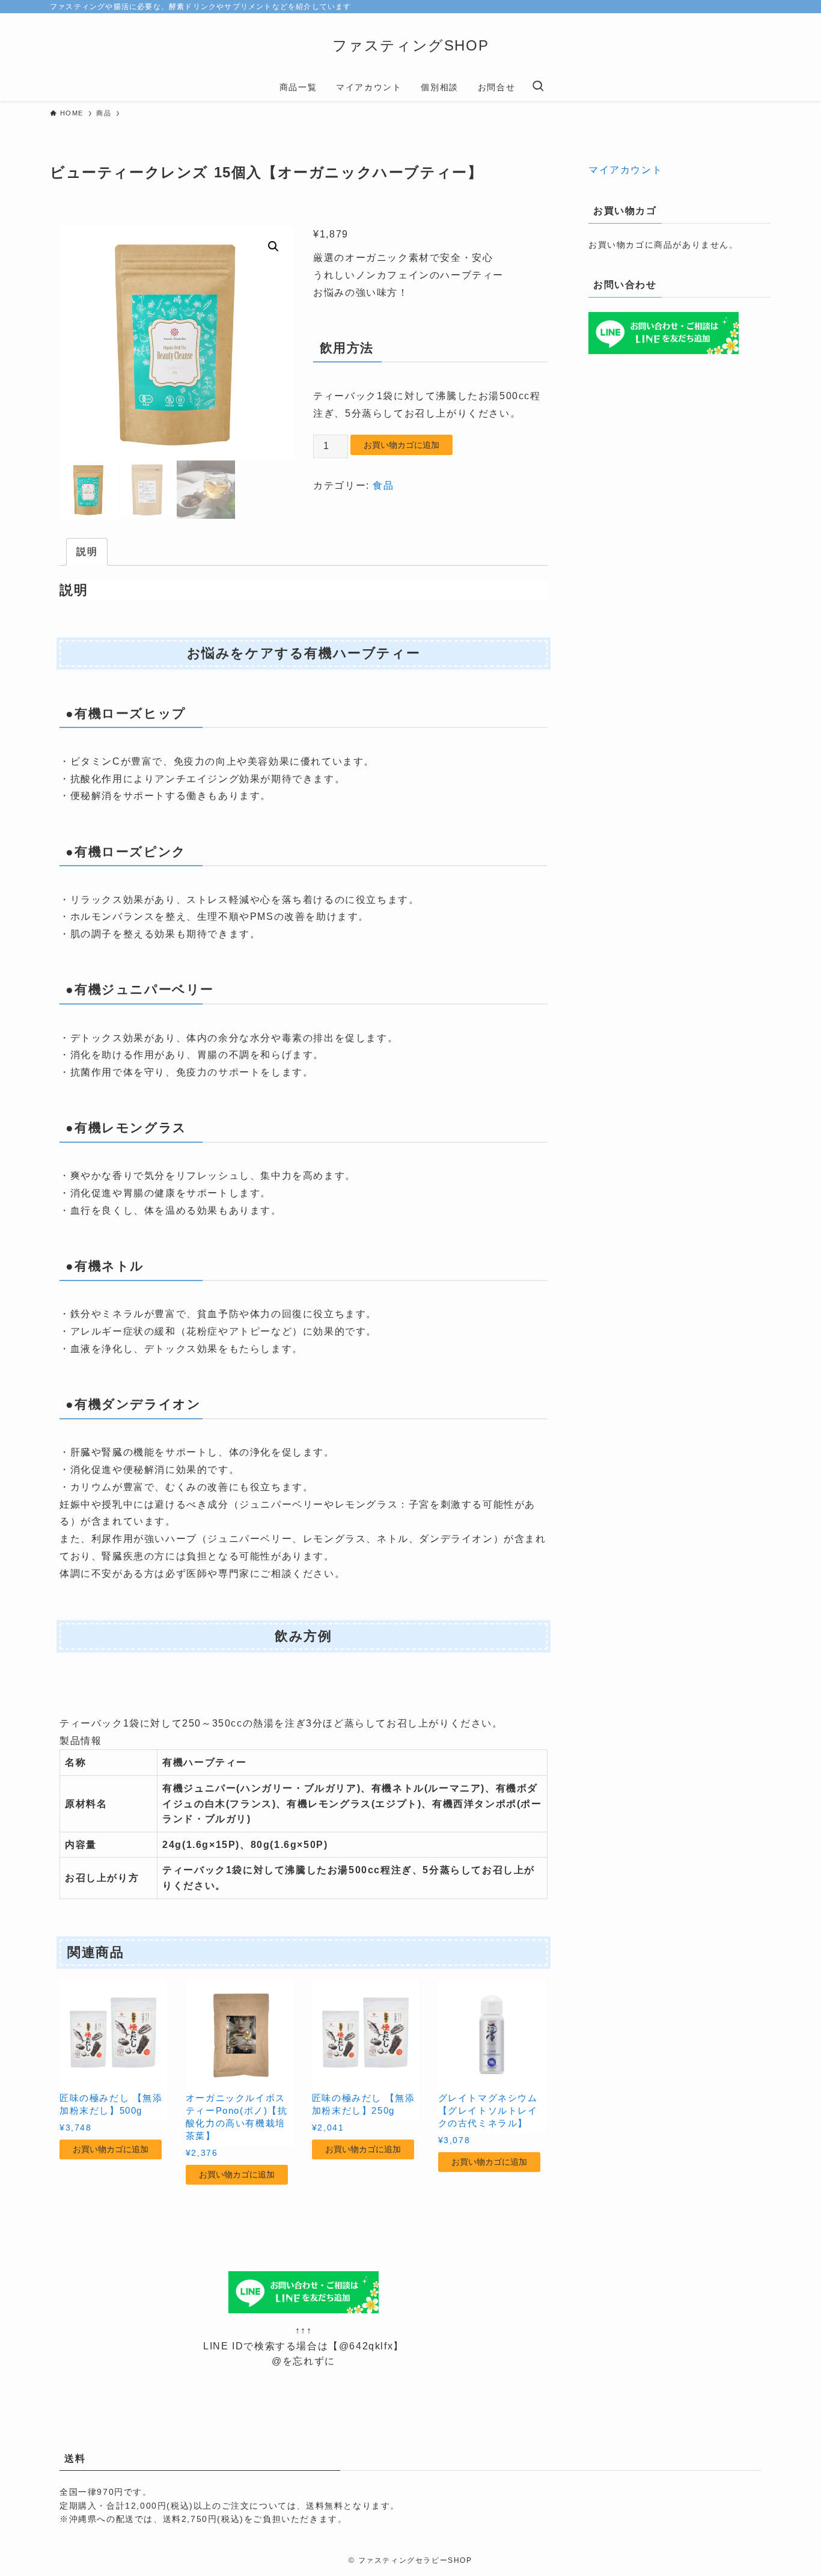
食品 (383, 485)
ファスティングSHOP (411, 45)
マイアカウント (625, 170)
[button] (273, 246)
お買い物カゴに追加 (401, 445)
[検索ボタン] (538, 87)
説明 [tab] (87, 552)
